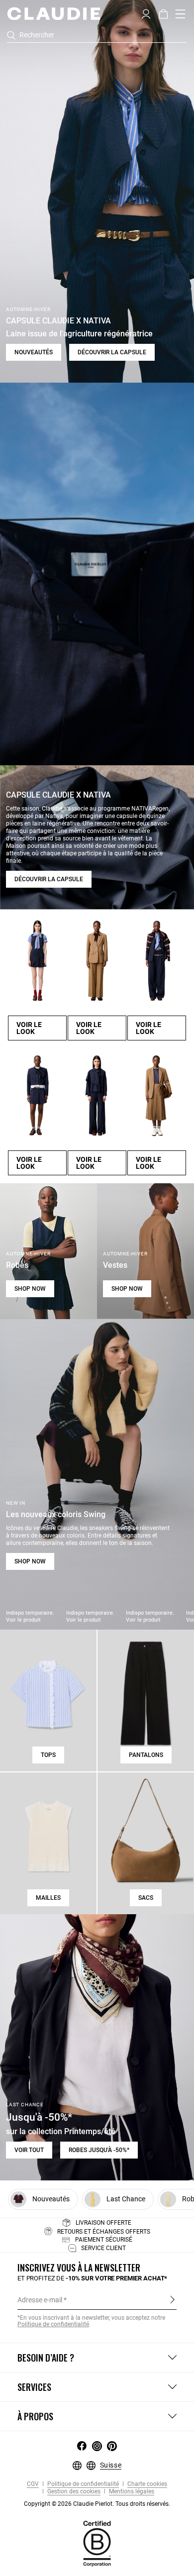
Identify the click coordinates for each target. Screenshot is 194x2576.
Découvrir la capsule (112, 352)
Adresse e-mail (40, 2300)
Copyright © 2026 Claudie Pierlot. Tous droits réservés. (97, 2504)
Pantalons (146, 1755)
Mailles (48, 1898)
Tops (48, 1755)
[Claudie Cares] (97, 2543)
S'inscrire (172, 2299)
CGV (33, 2484)
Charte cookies (146, 2484)
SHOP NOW (30, 1289)
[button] (146, 13)
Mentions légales (131, 2492)
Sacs (146, 1898)
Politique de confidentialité (53, 2324)
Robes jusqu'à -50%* (99, 2150)
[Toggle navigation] (181, 14)
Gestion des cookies (73, 2492)
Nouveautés (34, 352)
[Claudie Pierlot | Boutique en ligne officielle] (53, 13)
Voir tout (29, 2150)
